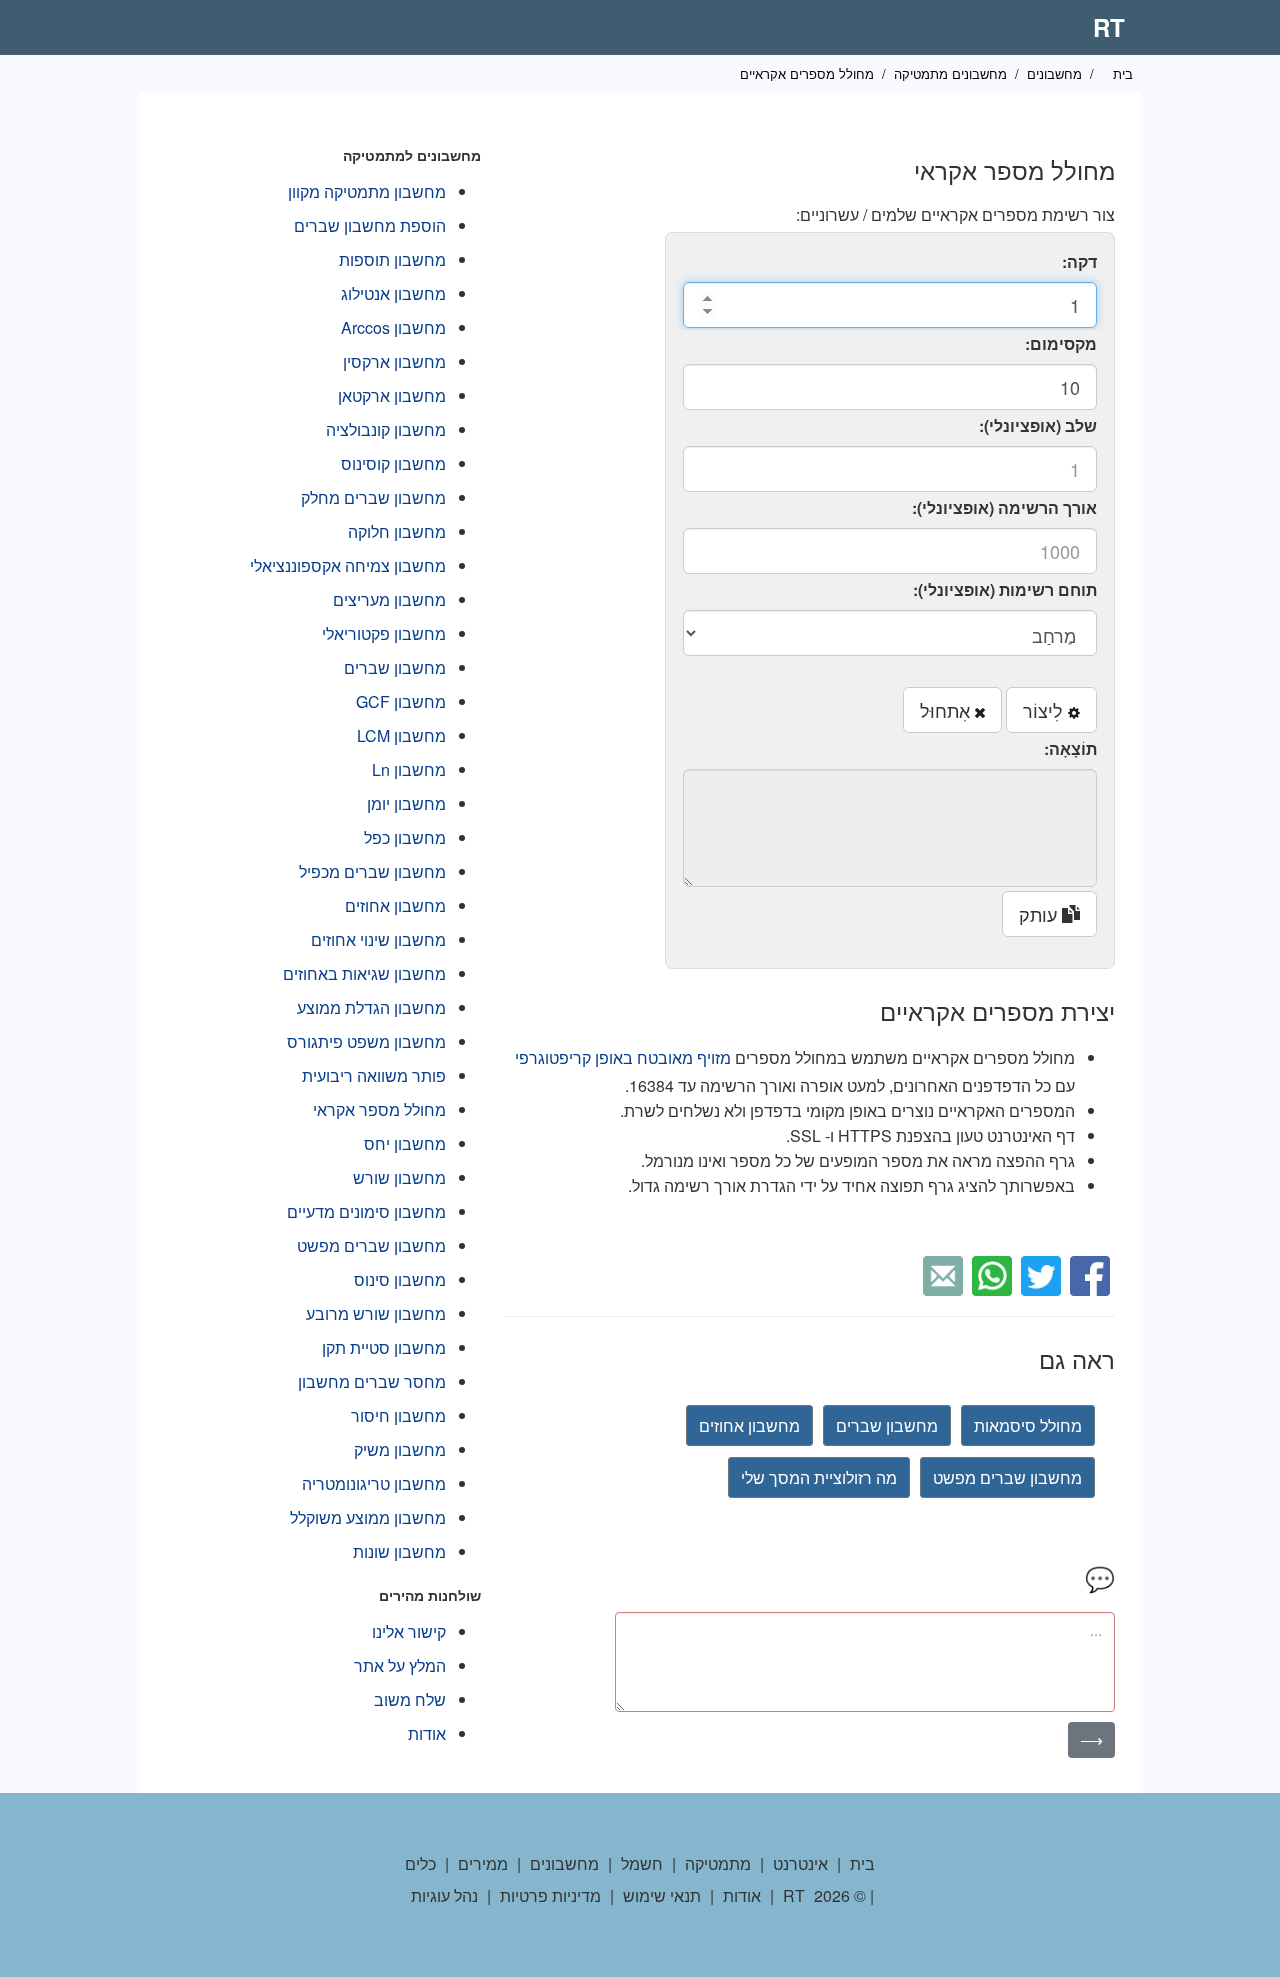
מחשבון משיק (400, 1449)
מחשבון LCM (401, 735)
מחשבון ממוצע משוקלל (368, 1517)
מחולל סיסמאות (1028, 1425)
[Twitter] (1043, 1273)
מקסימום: (1061, 343)
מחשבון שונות (399, 1551)
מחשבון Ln (409, 769)
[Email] (945, 1273)
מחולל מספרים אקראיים (807, 73)
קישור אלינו (409, 1631)
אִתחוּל (947, 710)
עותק (1040, 914)
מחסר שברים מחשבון (372, 1381)
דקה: (1079, 261)
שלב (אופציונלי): (1038, 425)
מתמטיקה (718, 1863)
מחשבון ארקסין (394, 361)
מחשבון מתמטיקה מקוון (367, 191)
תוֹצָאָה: (1070, 748)
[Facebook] (1092, 1273)
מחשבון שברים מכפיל (372, 871)
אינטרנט (800, 1863)
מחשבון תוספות (392, 259)
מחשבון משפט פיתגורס (366, 1041)
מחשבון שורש (399, 1177)
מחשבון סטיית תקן (384, 1347)
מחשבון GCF (401, 701)
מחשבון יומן (406, 803)
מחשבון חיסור (398, 1415)
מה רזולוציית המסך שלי (819, 1477)
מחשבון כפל (405, 837)
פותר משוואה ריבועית (374, 1075)
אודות (427, 1733)
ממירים (483, 1863)
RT (1109, 27)
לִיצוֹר (1045, 710)
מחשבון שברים (887, 1425)
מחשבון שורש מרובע (376, 1313)
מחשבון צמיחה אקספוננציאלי (348, 565)
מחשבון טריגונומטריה (374, 1483)
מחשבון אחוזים (749, 1425)
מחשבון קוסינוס (393, 463)
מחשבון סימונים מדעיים (366, 1211)
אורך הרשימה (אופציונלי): (1004, 507)
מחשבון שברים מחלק (373, 497)
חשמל (642, 1863)
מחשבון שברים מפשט (1007, 1477)
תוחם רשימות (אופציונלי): (1005, 589)
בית (1123, 73)
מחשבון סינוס (400, 1279)
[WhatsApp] (994, 1273)
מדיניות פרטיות (550, 1895)
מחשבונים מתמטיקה (950, 73)
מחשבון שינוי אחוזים (378, 939)
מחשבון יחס (405, 1143)
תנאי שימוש (662, 1895)
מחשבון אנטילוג (393, 293)
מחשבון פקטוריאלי (384, 633)
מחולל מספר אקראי (379, 1109)
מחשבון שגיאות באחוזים (364, 973)
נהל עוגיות (444, 1895)
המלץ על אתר (400, 1665)
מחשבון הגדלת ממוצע (371, 1007)
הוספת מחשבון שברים (370, 225)
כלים (420, 1863)
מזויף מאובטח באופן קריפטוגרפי (623, 1057)
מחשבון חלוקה (397, 531)
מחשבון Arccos (393, 327)
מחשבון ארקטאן (392, 395)
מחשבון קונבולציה (386, 429)
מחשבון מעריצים (389, 599)
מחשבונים (1054, 73)
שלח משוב (410, 1699)
